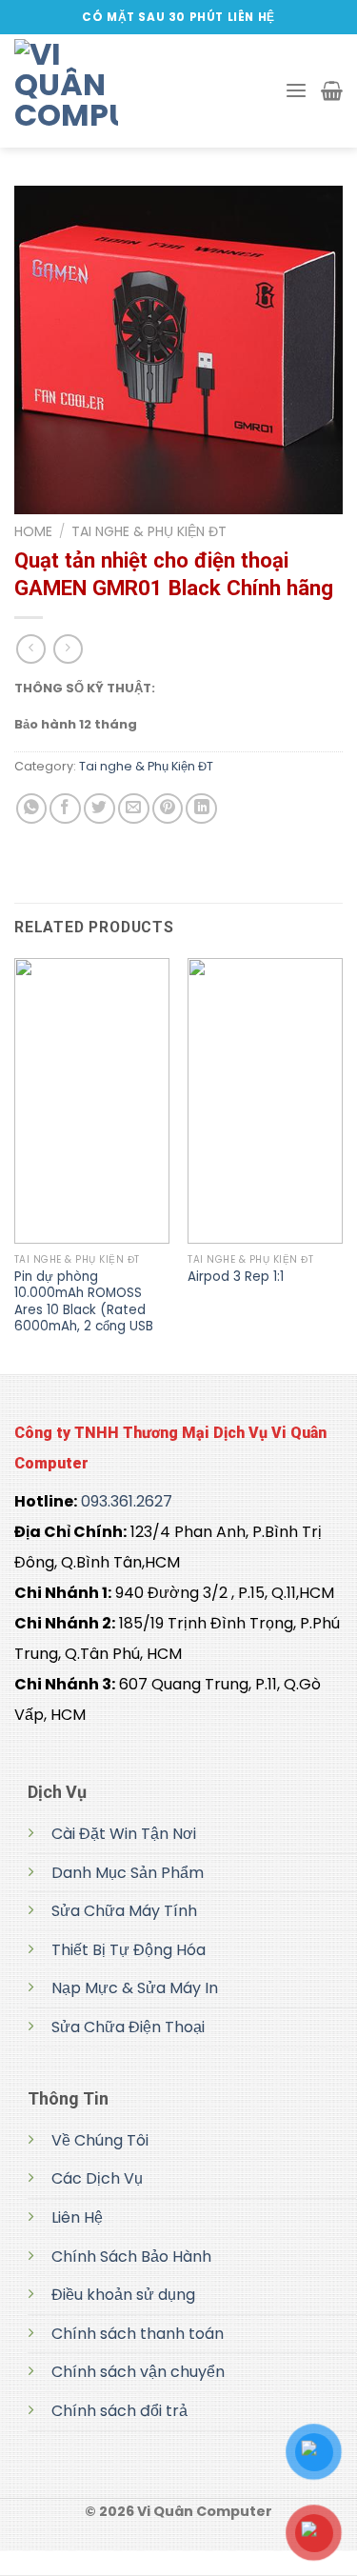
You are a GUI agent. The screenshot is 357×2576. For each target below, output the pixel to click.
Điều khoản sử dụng (123, 2295)
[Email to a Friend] (134, 809)
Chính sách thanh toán (138, 2334)
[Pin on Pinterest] (168, 809)
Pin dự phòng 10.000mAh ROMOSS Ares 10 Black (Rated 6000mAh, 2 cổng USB (84, 1302)
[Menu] (296, 91)
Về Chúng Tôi (100, 2140)
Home (33, 531)
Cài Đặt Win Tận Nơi (124, 1834)
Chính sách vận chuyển (138, 2372)
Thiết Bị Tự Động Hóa (129, 1950)
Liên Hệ (77, 2217)
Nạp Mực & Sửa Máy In (135, 1988)
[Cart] (332, 90)
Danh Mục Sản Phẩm (128, 1873)
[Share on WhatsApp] (32, 809)
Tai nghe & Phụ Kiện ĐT (149, 531)
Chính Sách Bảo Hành (131, 2256)
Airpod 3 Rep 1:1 (236, 1277)
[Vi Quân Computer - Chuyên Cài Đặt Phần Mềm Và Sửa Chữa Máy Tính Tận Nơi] (109, 91)
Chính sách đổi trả (119, 2411)
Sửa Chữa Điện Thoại (128, 2027)
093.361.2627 (127, 1501)
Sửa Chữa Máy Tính (124, 1911)
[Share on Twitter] (99, 809)
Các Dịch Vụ (97, 2178)
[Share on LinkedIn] (201, 809)
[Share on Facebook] (65, 809)
